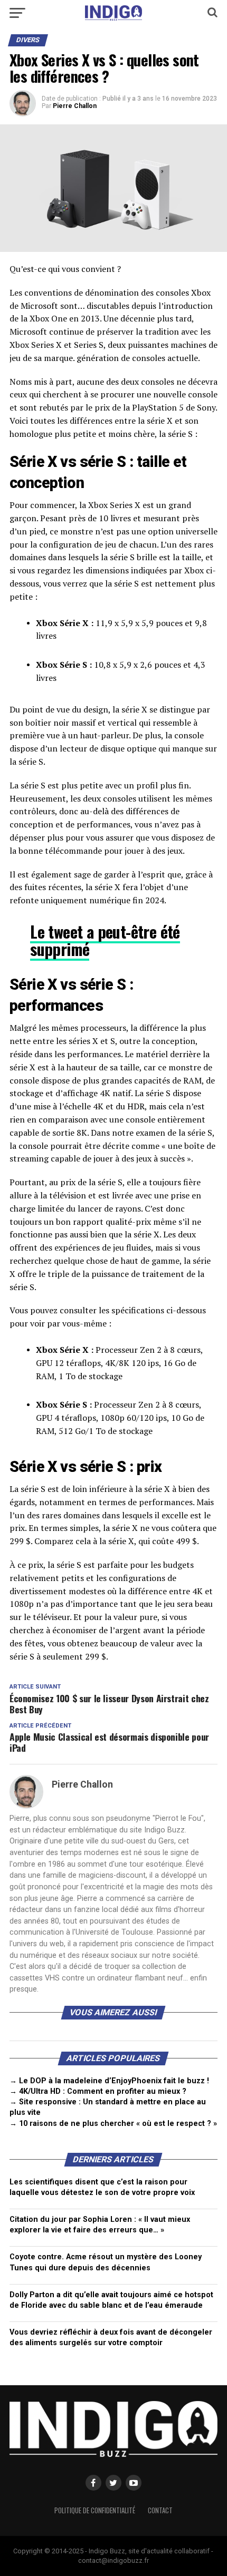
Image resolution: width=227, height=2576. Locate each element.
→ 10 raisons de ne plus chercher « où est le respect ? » (113, 2124)
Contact (160, 2510)
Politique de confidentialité (95, 2510)
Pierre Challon (75, 106)
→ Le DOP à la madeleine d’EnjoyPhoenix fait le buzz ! (109, 2081)
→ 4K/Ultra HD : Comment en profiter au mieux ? (98, 2091)
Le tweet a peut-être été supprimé (105, 940)
